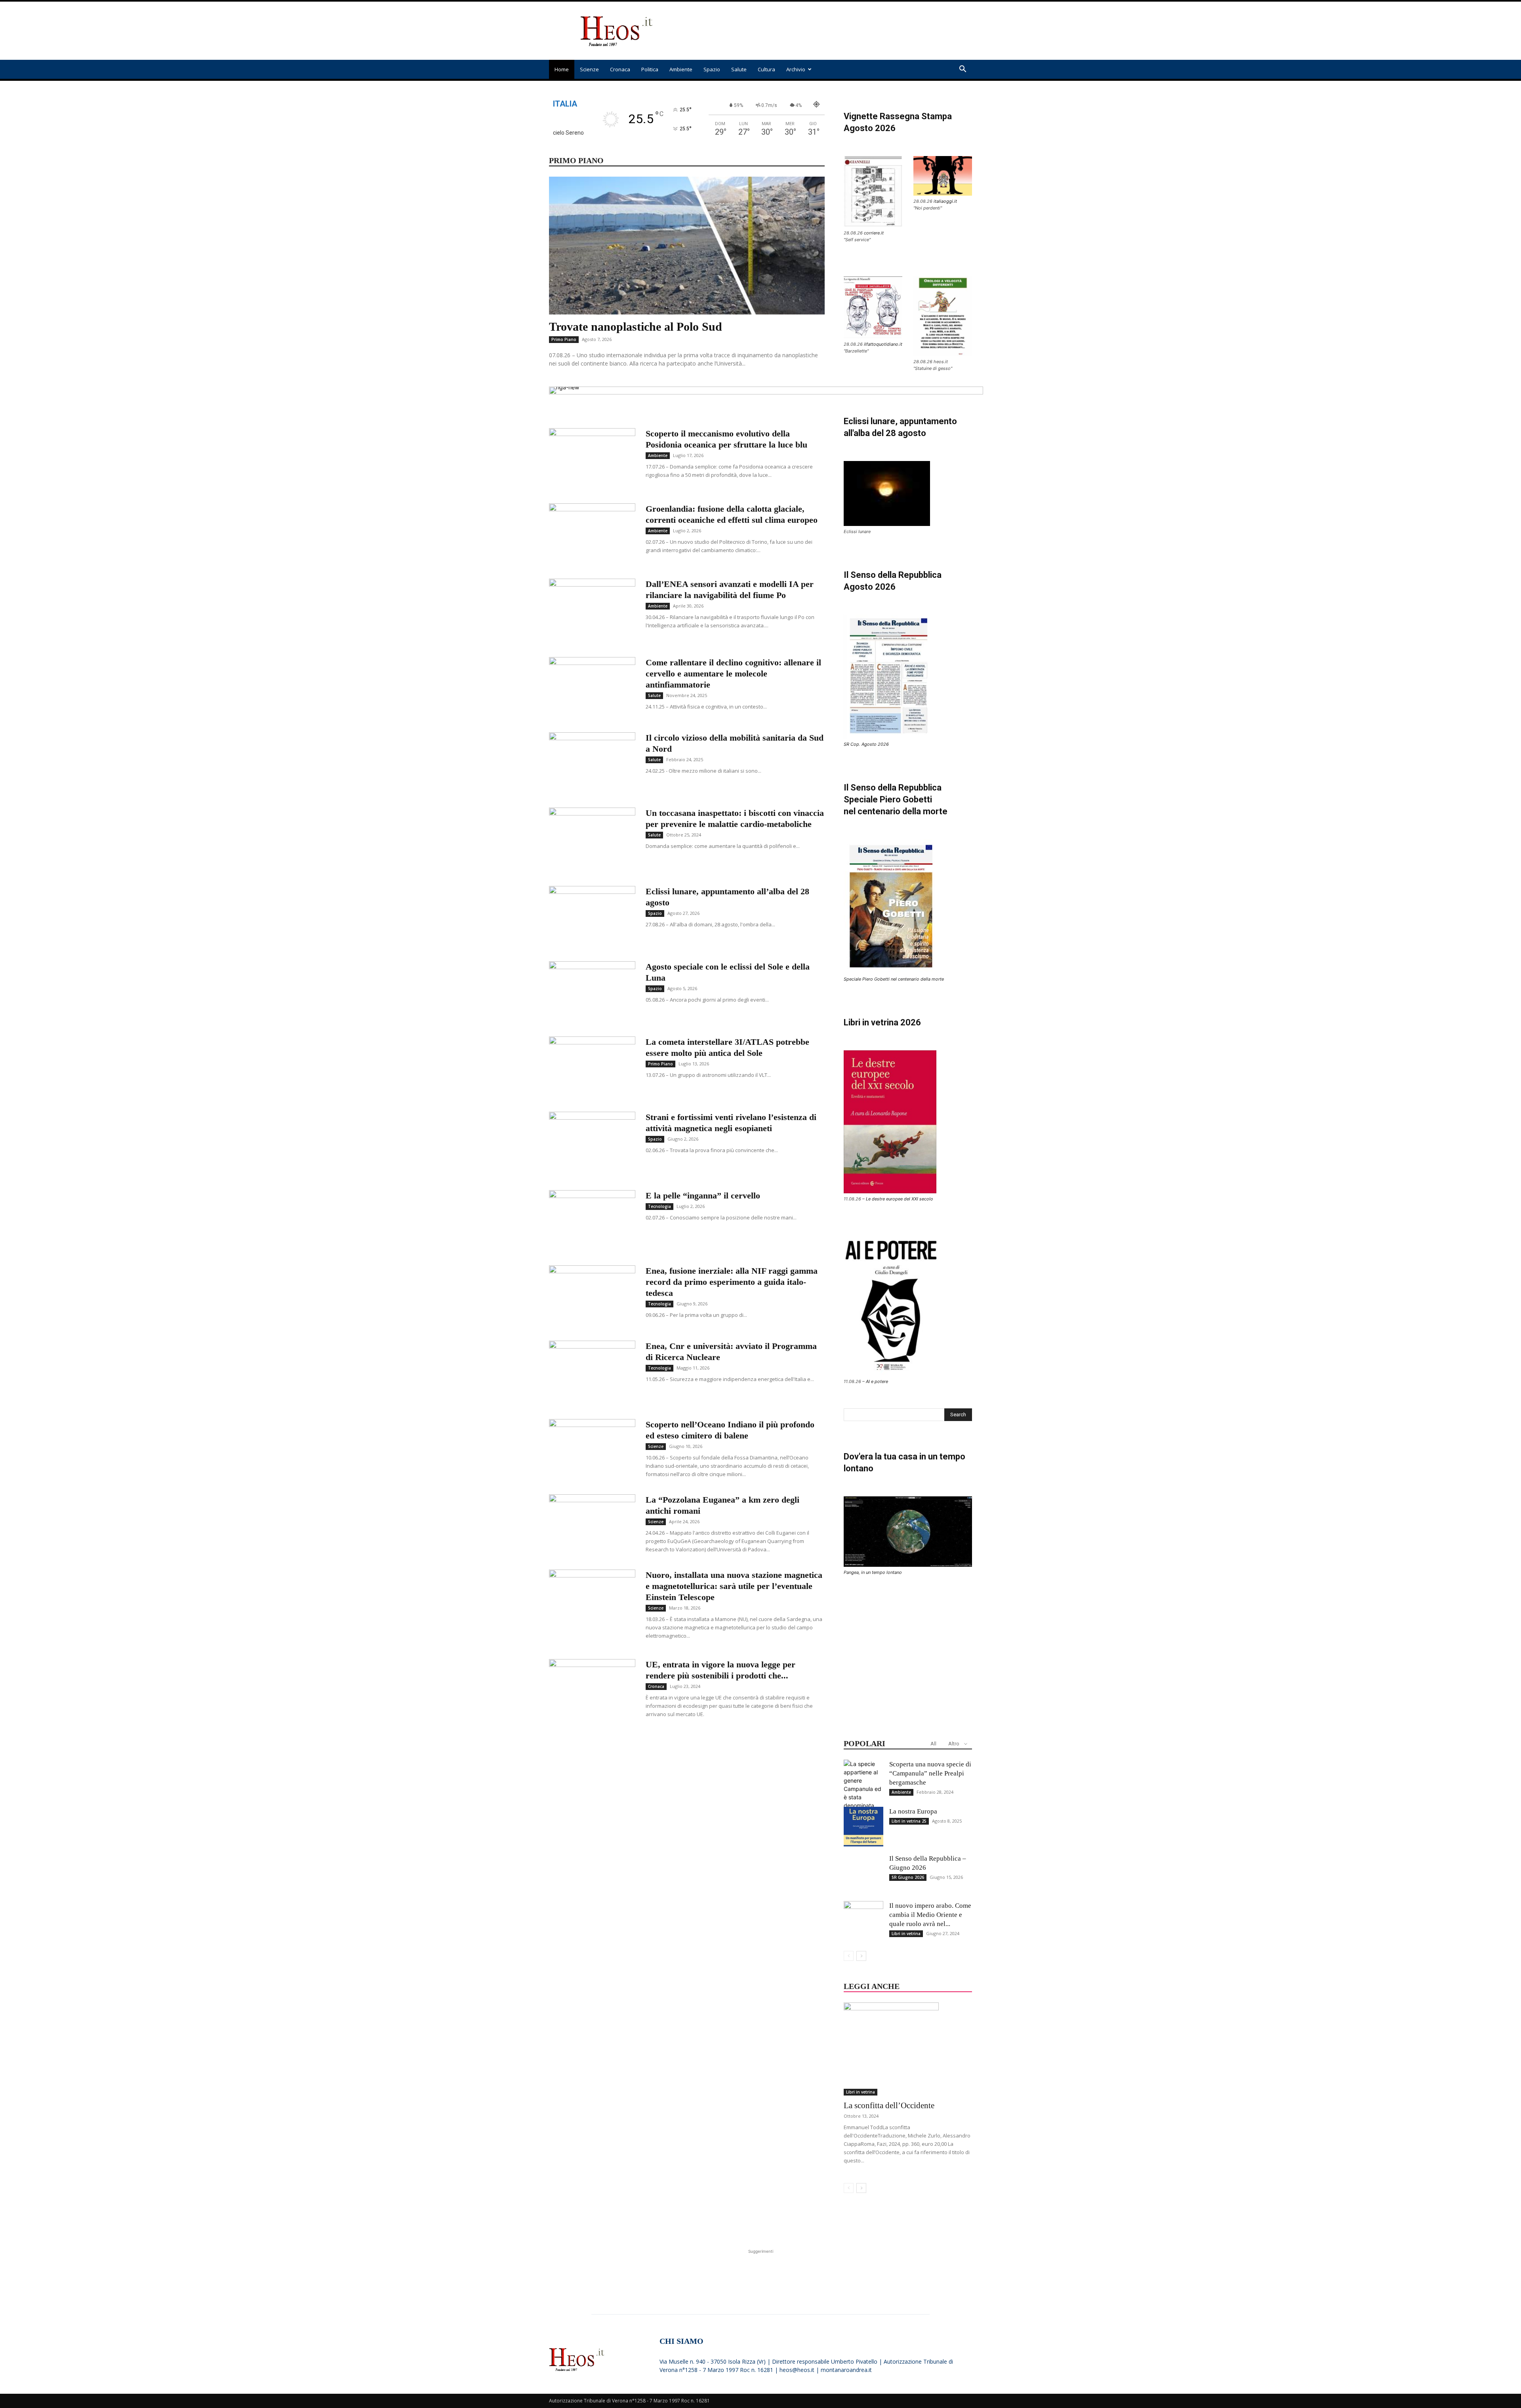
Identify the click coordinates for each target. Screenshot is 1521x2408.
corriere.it (874, 233)
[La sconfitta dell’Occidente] (908, 2049)
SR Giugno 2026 (908, 1877)
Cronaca (620, 69)
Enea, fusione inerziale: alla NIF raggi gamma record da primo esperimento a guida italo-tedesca (732, 1282)
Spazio (712, 69)
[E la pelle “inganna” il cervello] (592, 1216)
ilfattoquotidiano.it (883, 344)
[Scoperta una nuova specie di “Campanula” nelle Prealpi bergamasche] (863, 1801)
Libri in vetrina (906, 1934)
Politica (650, 69)
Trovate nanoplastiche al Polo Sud (636, 327)
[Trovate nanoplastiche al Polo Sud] (687, 246)
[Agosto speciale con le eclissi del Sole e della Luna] (592, 991)
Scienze (589, 69)
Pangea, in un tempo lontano (873, 1572)
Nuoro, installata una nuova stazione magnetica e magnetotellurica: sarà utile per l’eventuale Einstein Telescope (734, 1586)
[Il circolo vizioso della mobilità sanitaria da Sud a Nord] (592, 762)
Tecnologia (659, 1206)
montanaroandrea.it (846, 2370)
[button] (963, 70)
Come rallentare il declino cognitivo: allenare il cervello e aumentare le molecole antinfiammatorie (733, 673)
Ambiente (681, 69)
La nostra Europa (913, 1811)
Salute (739, 69)
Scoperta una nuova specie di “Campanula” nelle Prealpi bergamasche (930, 1773)
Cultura (766, 69)
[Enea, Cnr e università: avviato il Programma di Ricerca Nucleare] (592, 1370)
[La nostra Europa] (863, 1827)
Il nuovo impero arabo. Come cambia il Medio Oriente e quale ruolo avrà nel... (930, 1915)
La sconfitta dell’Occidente (889, 2105)
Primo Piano (564, 339)
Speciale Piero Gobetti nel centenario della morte (894, 979)
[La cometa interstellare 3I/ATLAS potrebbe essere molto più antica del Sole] (592, 1066)
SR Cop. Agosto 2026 (866, 744)
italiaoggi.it (945, 201)
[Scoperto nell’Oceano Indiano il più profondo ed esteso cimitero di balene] (592, 1449)
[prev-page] (849, 1956)
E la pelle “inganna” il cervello (703, 1195)
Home (562, 69)
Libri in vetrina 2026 (882, 1022)
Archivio (796, 69)
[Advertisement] (828, 31)
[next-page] (861, 1956)
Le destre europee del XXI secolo (900, 1199)
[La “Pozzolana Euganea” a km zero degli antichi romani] (592, 1524)
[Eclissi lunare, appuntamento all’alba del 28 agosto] (592, 916)
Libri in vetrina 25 (909, 1821)
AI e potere (877, 1381)
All (933, 1744)
